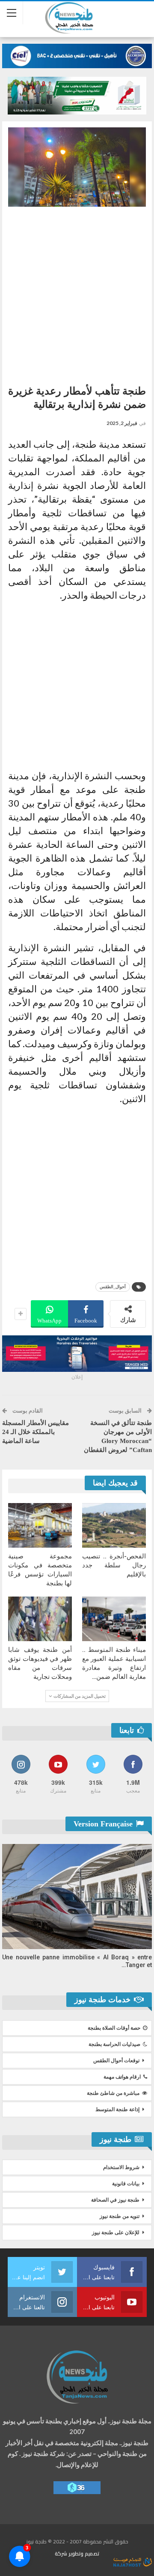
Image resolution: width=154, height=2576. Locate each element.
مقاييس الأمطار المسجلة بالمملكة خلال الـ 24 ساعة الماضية (36, 1432)
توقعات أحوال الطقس (116, 2061)
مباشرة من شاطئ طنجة (113, 2093)
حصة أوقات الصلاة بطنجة (114, 2028)
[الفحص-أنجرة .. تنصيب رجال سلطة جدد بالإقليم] (114, 1525)
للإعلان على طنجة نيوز (116, 2233)
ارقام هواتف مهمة (122, 2077)
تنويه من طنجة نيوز (120, 2216)
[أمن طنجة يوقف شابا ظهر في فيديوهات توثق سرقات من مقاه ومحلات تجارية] (40, 1619)
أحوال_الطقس (113, 1287)
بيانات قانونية (126, 2184)
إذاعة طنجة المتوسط (117, 2109)
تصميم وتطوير (84, 2553)
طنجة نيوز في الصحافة (115, 2200)
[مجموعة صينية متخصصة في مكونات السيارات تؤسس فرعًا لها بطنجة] (40, 1525)
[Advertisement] (77, 292)
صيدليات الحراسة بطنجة (114, 2044)
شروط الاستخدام (121, 2167)
